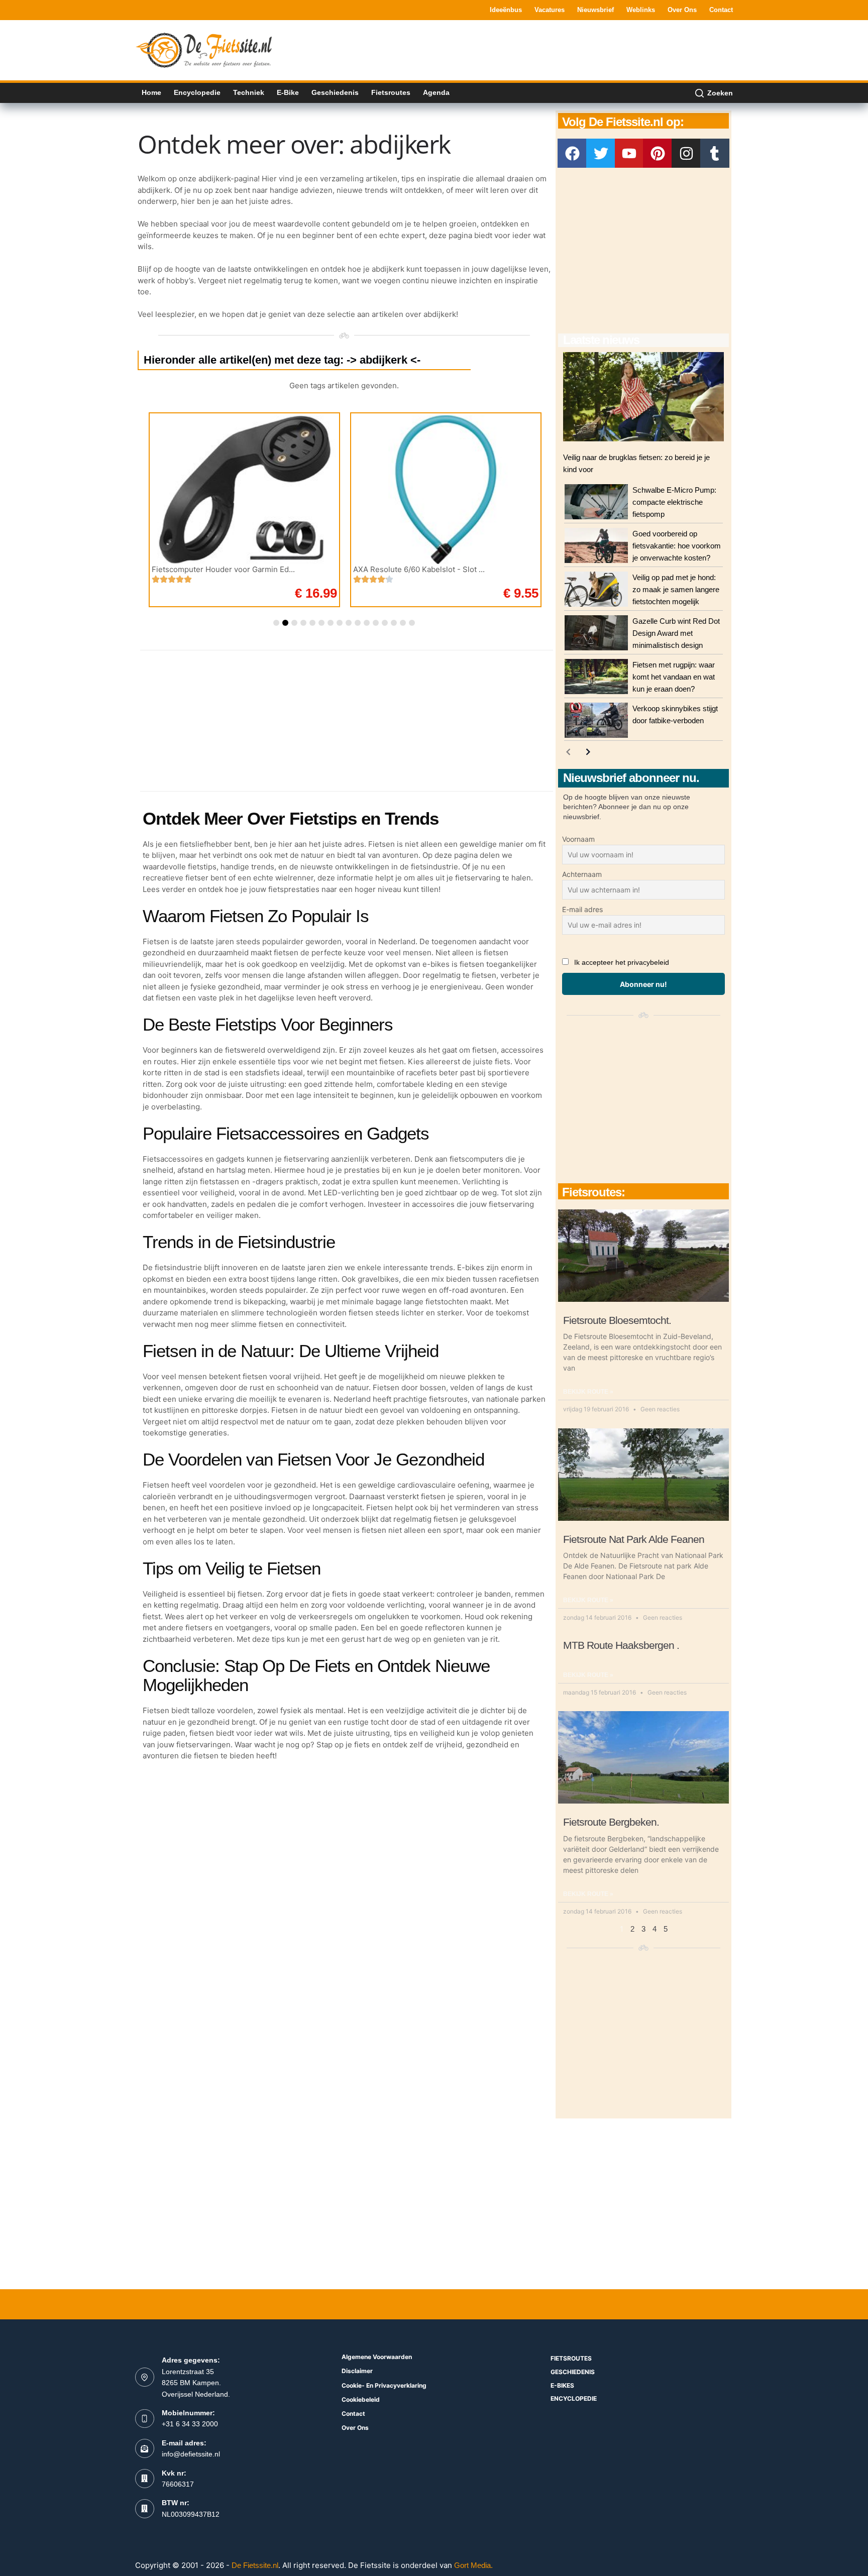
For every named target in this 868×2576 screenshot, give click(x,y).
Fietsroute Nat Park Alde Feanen (634, 1539)
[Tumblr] (715, 153)
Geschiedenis (335, 92)
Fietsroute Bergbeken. (611, 1822)
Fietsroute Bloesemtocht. (617, 1320)
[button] (276, 623)
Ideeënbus (506, 10)
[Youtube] (629, 153)
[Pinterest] (658, 153)
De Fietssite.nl (255, 2565)
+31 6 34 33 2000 (190, 2424)
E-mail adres (582, 909)
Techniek (249, 92)
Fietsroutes (391, 92)
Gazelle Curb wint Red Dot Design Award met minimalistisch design (676, 633)
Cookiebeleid (361, 2399)
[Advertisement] (550, 49)
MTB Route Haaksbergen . (621, 1645)
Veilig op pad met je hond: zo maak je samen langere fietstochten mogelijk (676, 589)
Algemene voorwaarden (377, 2357)
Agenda (436, 92)
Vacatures (550, 10)
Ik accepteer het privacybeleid (622, 962)
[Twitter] (601, 153)
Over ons (682, 10)
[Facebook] (572, 153)
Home (151, 92)
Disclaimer (357, 2371)
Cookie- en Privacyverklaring (384, 2385)
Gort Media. (473, 2565)
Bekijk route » (588, 1392)
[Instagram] (686, 153)
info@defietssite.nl (191, 2454)
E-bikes (562, 2385)
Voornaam (578, 839)
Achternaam (582, 874)
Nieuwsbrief (595, 10)
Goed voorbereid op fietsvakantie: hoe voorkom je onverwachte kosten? (677, 546)
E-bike (288, 92)
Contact (721, 10)
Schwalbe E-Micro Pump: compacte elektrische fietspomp (674, 502)
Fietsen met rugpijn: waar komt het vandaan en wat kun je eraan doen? (674, 677)
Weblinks (641, 10)
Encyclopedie (197, 92)
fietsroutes (571, 2358)
